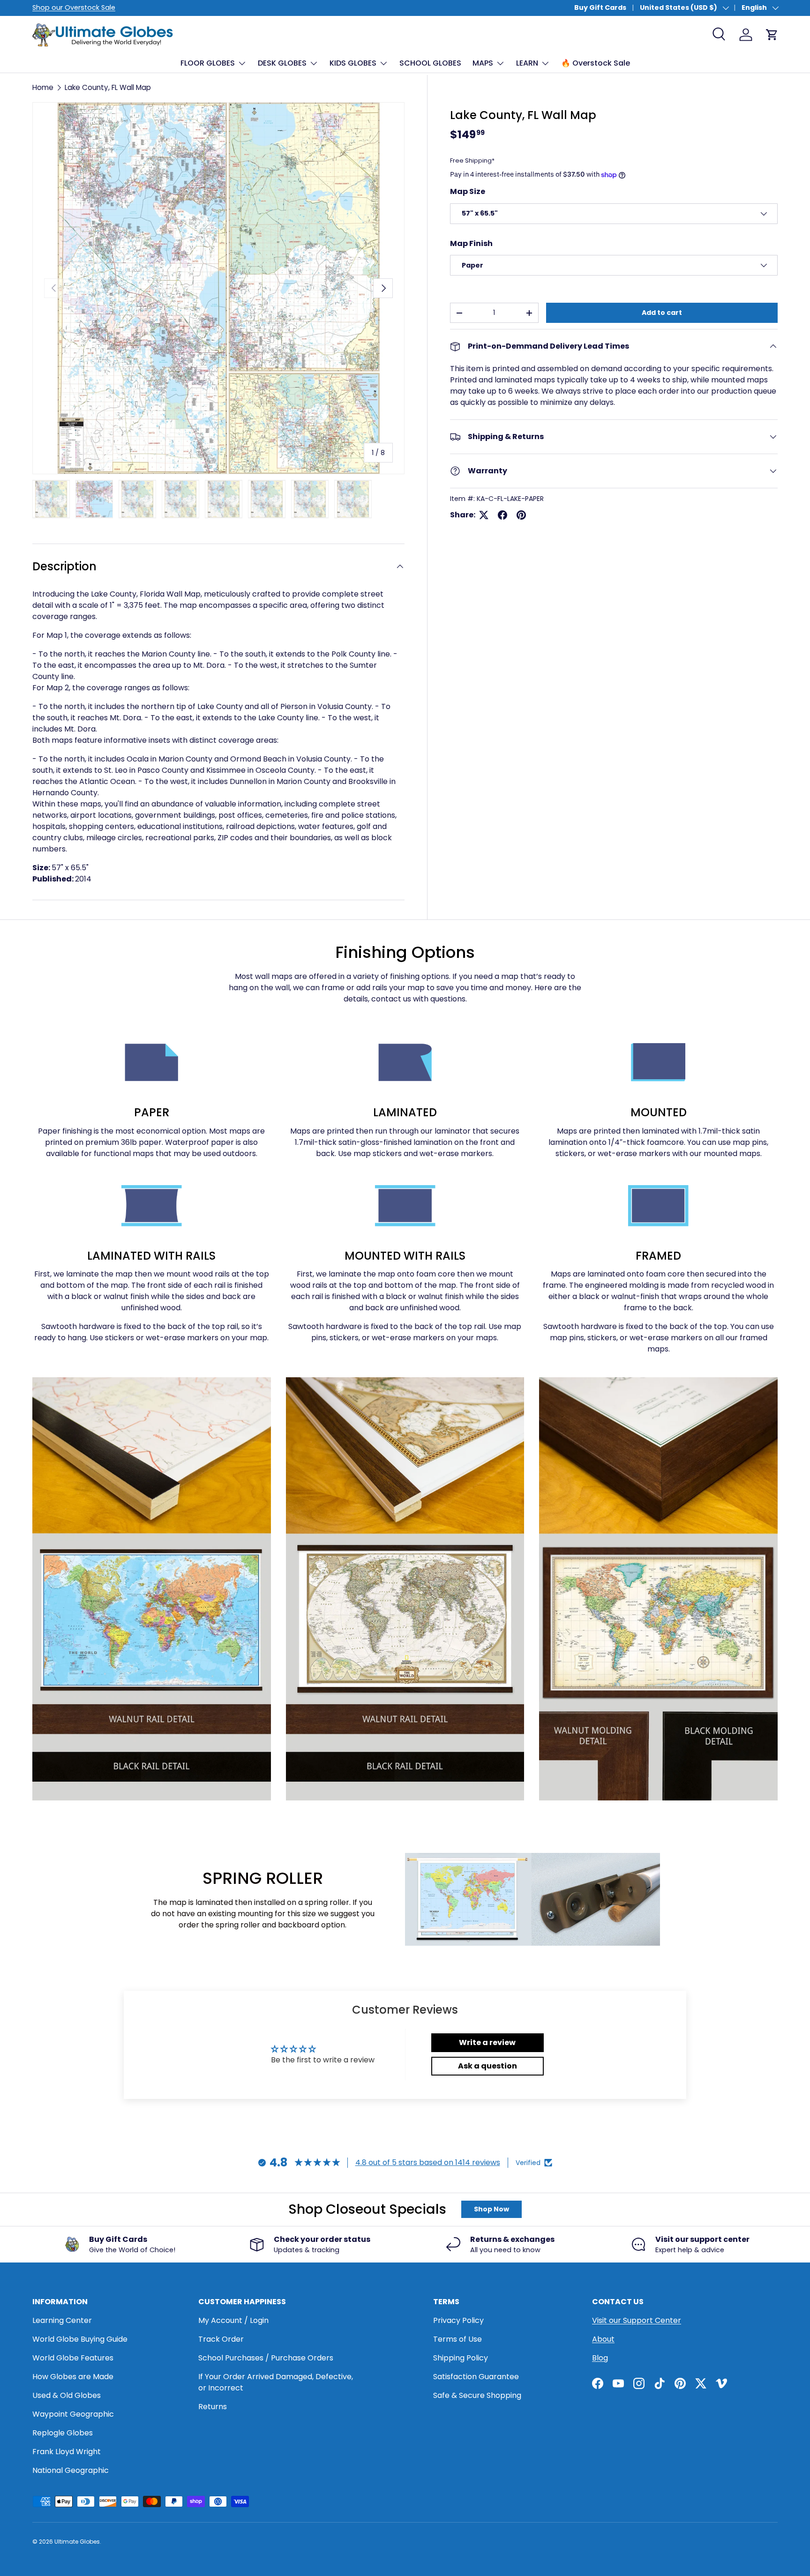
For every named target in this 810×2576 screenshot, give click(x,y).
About (603, 2339)
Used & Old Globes (67, 2395)
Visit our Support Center (637, 2320)
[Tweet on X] (484, 515)
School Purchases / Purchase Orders (266, 2358)
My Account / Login (233, 2320)
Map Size (468, 191)
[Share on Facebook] (502, 515)
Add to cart (662, 313)
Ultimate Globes (77, 2542)
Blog (600, 2358)
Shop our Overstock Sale (74, 7)
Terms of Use (457, 2339)
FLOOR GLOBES (208, 63)
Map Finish (471, 243)
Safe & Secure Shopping (477, 2395)
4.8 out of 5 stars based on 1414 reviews (428, 2162)
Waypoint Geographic (73, 2414)
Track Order (221, 2339)
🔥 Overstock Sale (596, 63)
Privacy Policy (458, 2320)
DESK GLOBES (282, 63)
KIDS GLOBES (353, 63)
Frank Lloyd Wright (67, 2452)
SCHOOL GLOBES (430, 63)
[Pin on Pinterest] (521, 515)
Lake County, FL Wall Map (108, 87)
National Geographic (71, 2470)
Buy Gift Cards (600, 7)
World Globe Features (73, 2358)
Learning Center (62, 2320)
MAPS (483, 63)
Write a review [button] (487, 2042)
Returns (213, 2407)
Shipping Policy (461, 2358)
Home (43, 87)
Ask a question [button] (487, 2066)
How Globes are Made (73, 2377)
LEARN (527, 63)
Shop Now (491, 2209)
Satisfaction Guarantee (476, 2377)
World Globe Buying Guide (80, 2339)
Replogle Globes (63, 2433)
